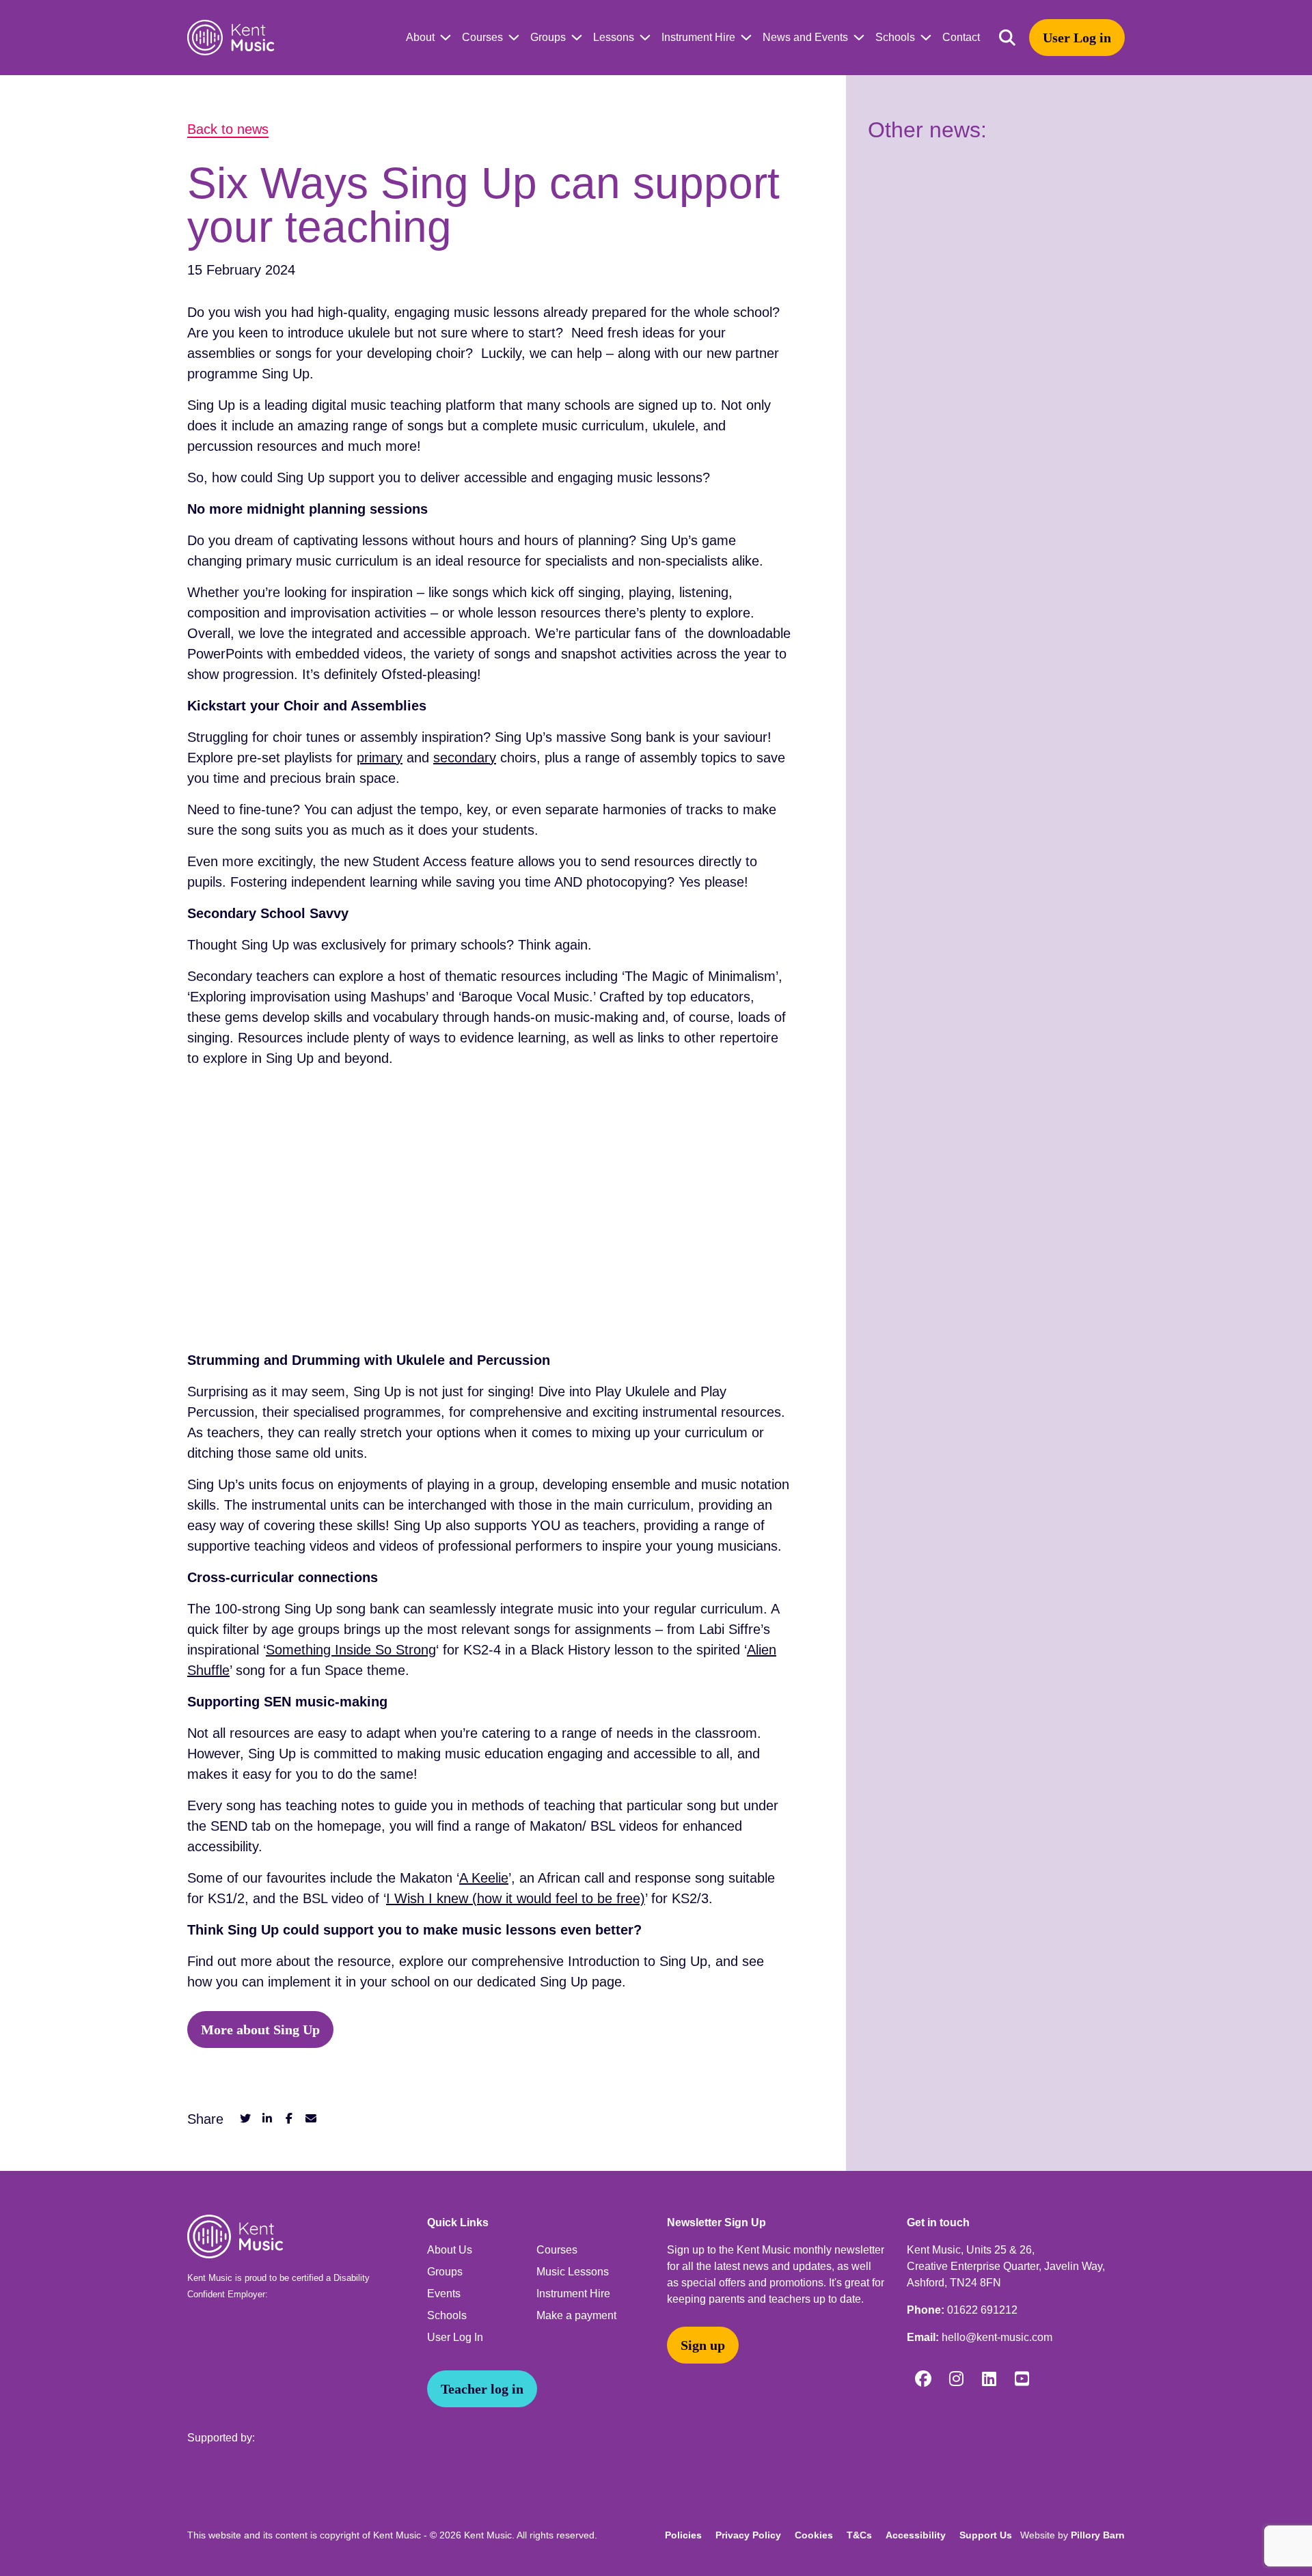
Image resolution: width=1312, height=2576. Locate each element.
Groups (548, 37)
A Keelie (484, 1878)
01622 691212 (982, 2310)
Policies (683, 2535)
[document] (656, 1123)
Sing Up (286, 374)
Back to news (228, 129)
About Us (450, 2250)
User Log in (1077, 38)
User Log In (455, 2337)
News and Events (805, 37)
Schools (895, 37)
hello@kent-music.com (997, 2337)
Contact (961, 37)
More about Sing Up (260, 2030)
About (420, 37)
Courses (482, 37)
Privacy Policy (748, 2535)
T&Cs (859, 2535)
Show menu (443, 38)
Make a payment (576, 2315)
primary (380, 758)
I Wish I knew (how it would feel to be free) (516, 1898)
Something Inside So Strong (351, 1650)
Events (444, 2294)
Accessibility (916, 2535)
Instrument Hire (698, 37)
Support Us (986, 2535)
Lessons (614, 37)
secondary (465, 758)
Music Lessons (573, 2272)
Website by (1072, 2535)
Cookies (814, 2535)
